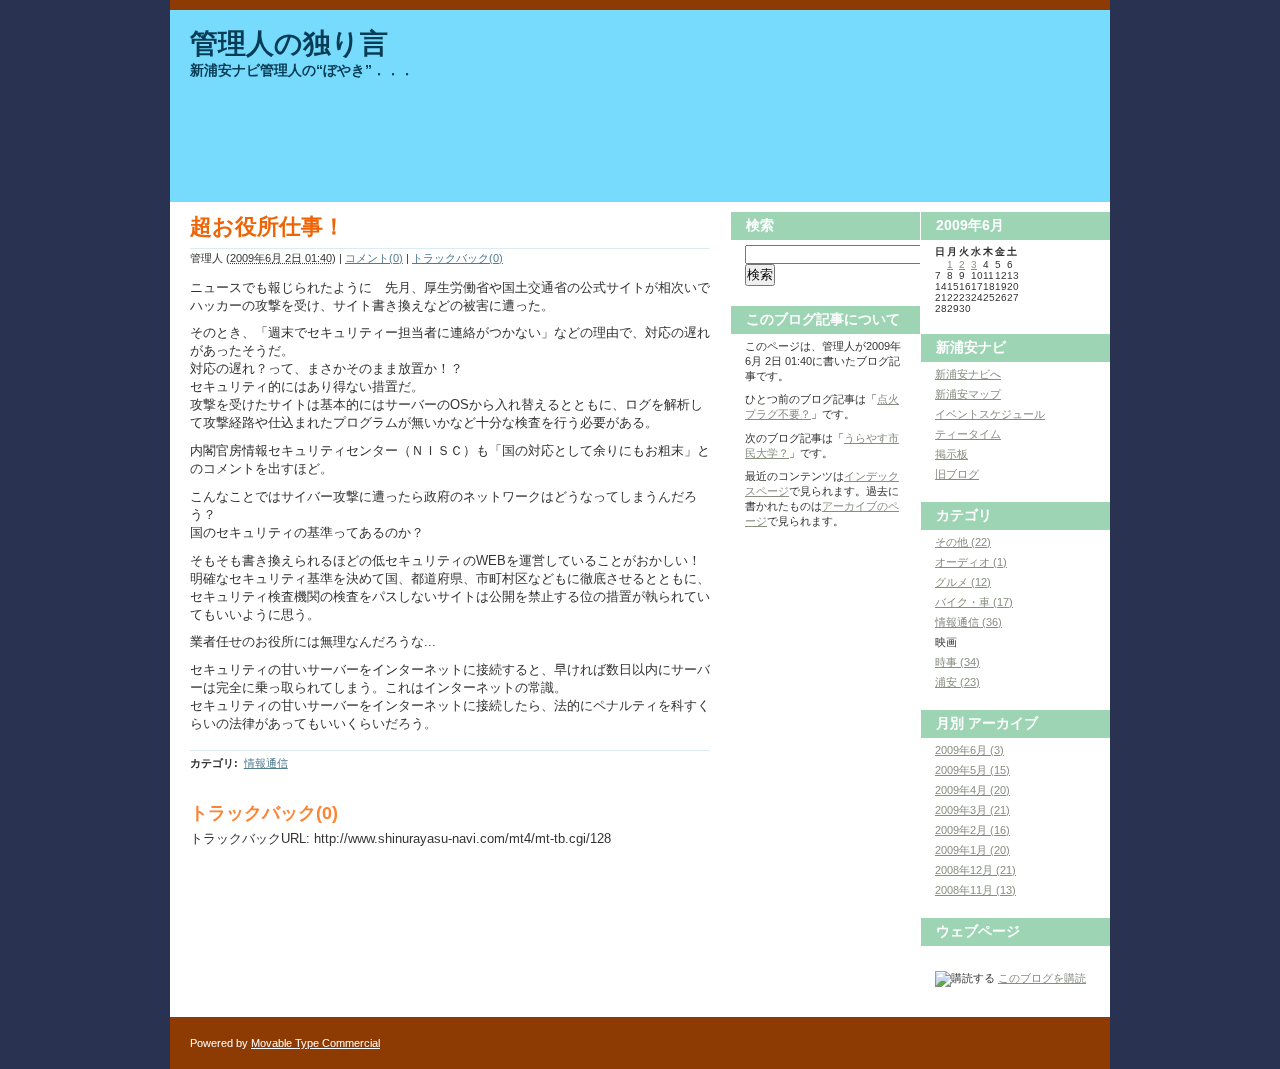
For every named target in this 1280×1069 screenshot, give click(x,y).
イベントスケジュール (990, 414)
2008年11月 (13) (975, 890)
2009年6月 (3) (969, 750)
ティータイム (968, 434)
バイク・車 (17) (974, 602)
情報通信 (266, 763)
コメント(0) (374, 258)
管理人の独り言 (289, 43)
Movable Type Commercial (315, 1043)
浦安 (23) (957, 682)
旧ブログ (957, 474)
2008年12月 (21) (975, 870)
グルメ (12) (963, 582)
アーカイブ (1003, 723)
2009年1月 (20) (972, 850)
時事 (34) (957, 662)
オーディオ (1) (971, 562)
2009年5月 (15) (972, 770)
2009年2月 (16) (972, 830)
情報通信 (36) (968, 622)
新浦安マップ (968, 394)
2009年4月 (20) (972, 790)
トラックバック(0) (457, 258)
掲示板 (951, 454)
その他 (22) (963, 542)
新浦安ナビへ (968, 374)
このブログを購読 (1042, 978)
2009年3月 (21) (972, 810)
